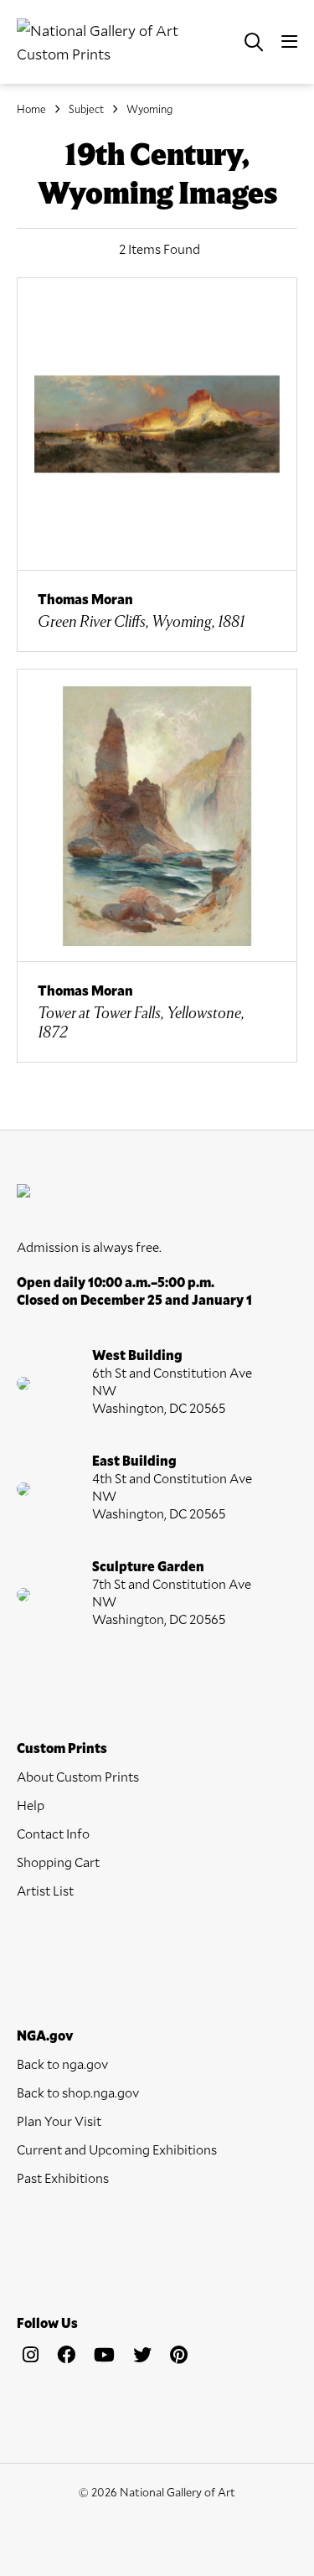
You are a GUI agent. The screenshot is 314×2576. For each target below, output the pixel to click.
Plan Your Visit (59, 2121)
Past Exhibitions (63, 2178)
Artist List (45, 1890)
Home (31, 109)
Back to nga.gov (62, 2064)
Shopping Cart (58, 1862)
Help (31, 1805)
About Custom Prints (78, 1776)
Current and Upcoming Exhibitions (117, 2149)
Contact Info (53, 1833)
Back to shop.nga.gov (78, 2092)
